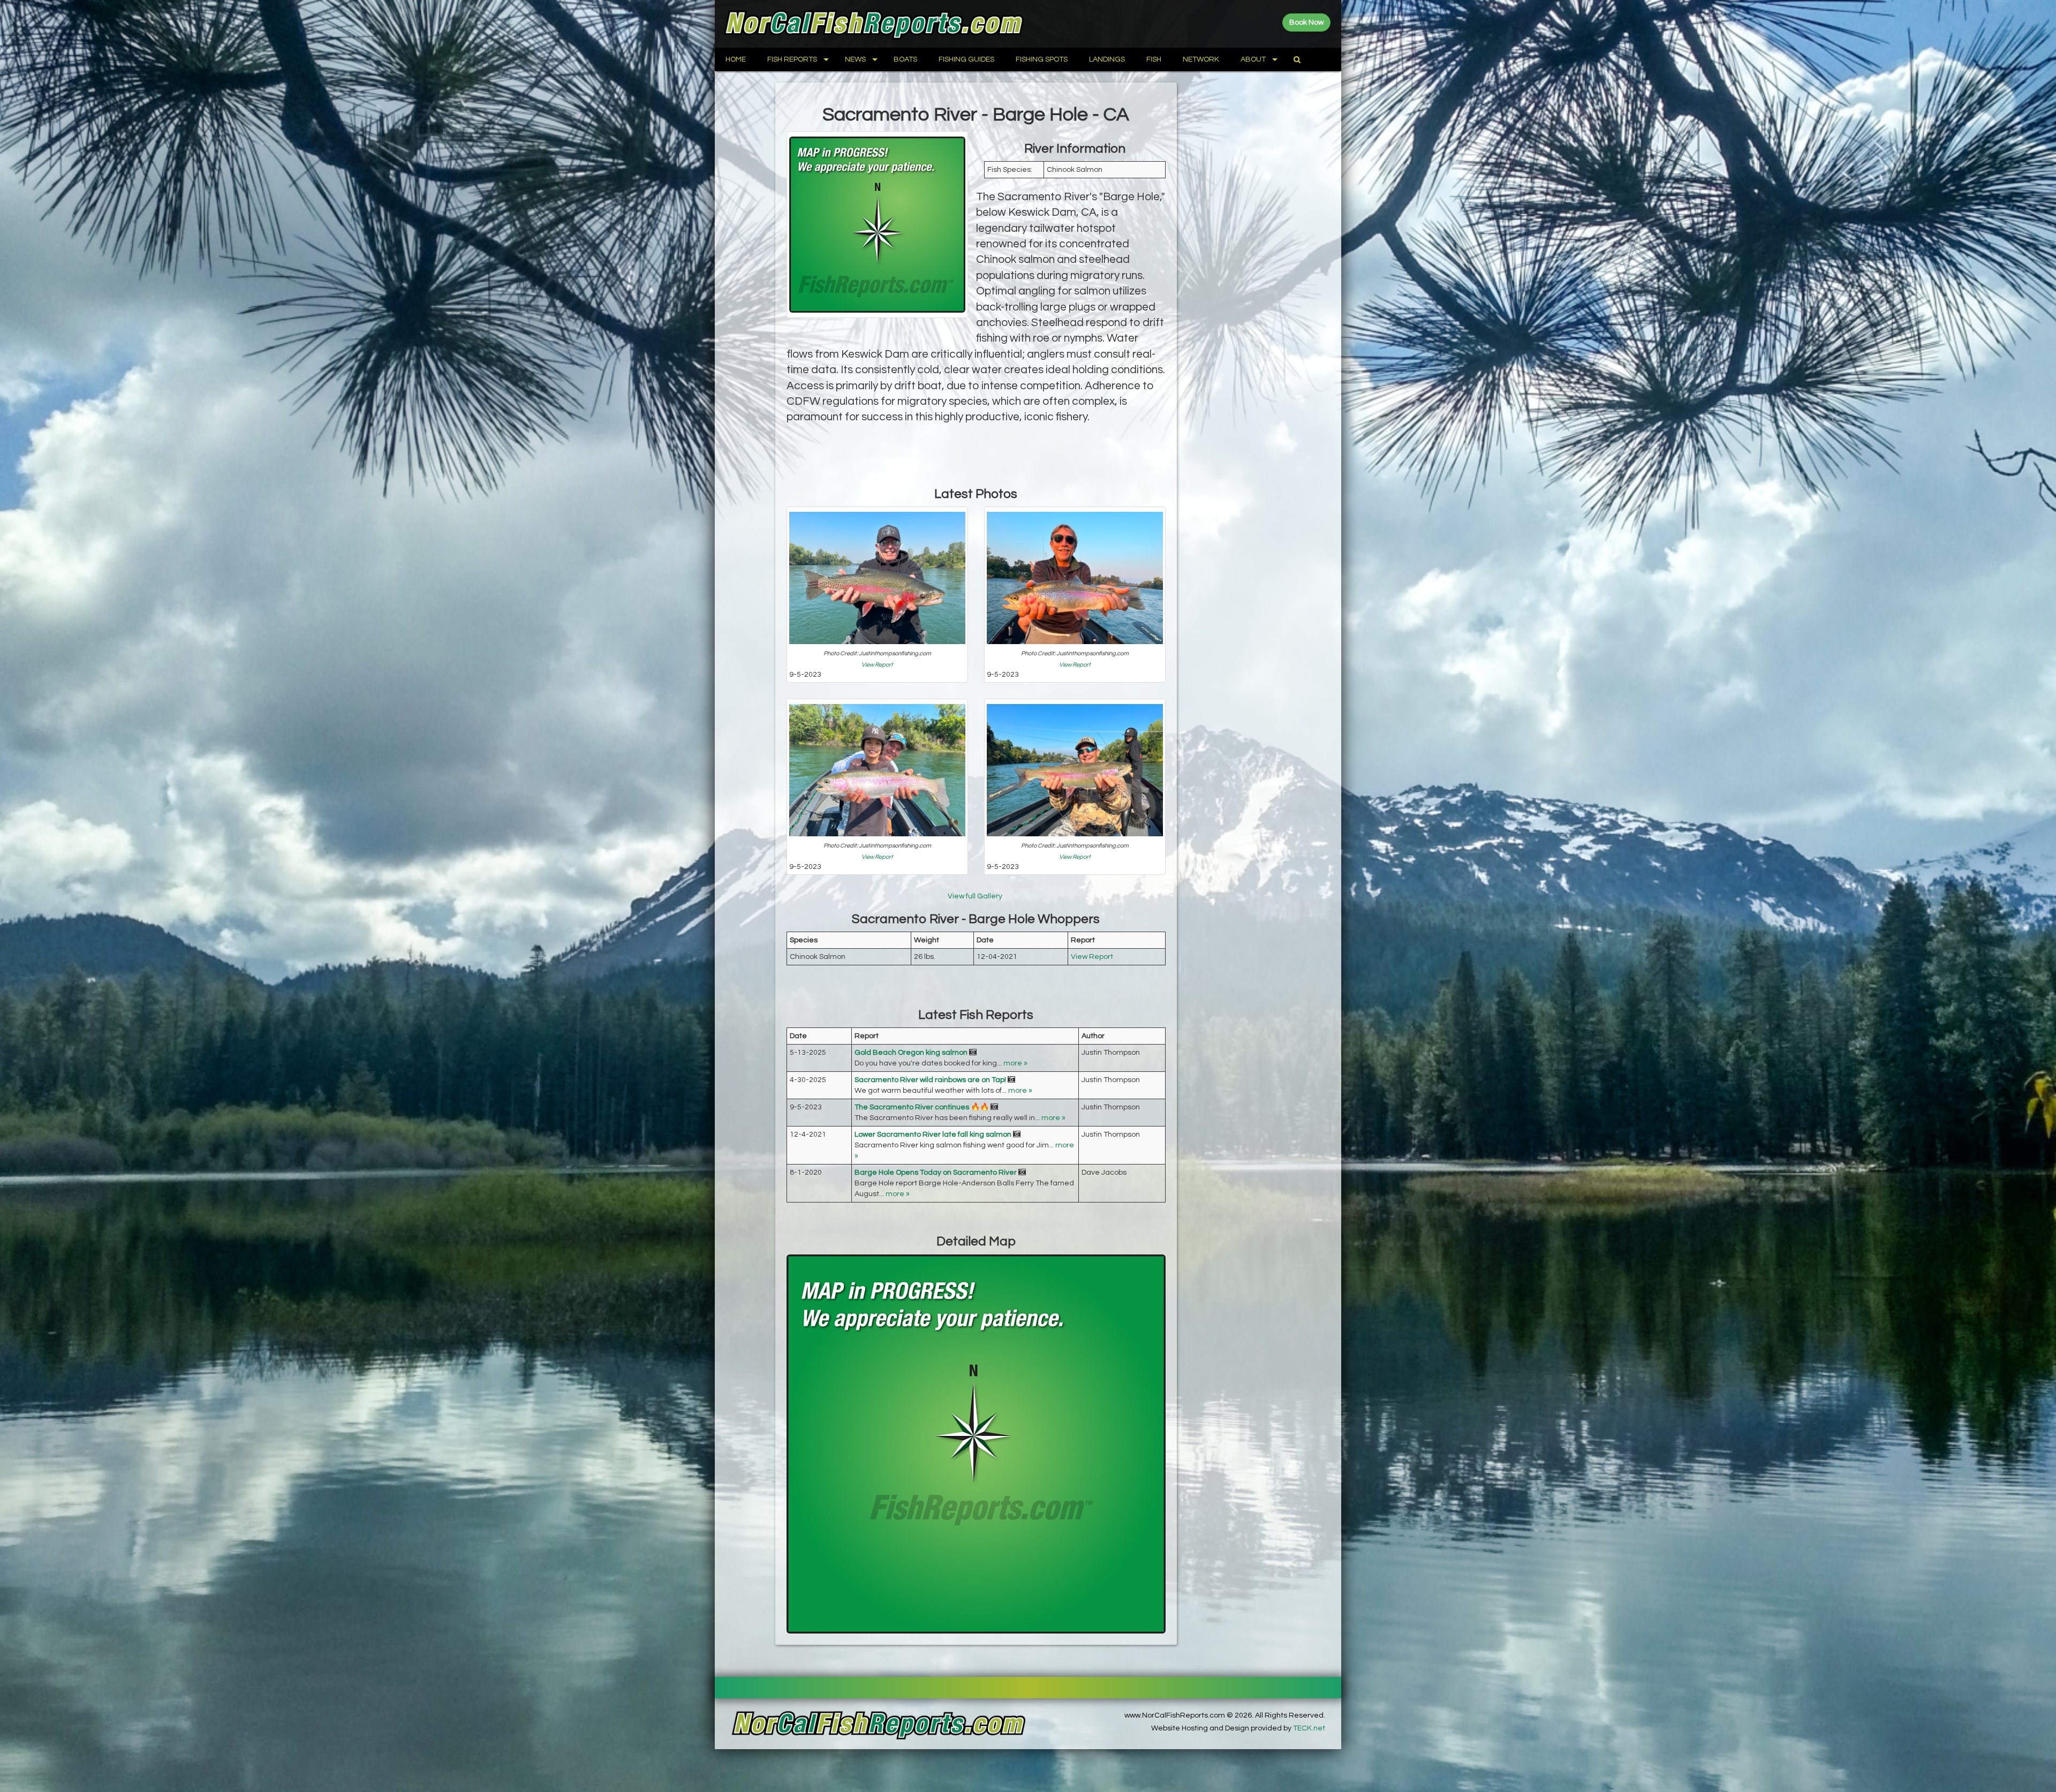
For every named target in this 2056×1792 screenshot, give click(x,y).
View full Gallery (976, 896)
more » (1015, 1063)
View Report (877, 665)
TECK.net (1309, 1728)
